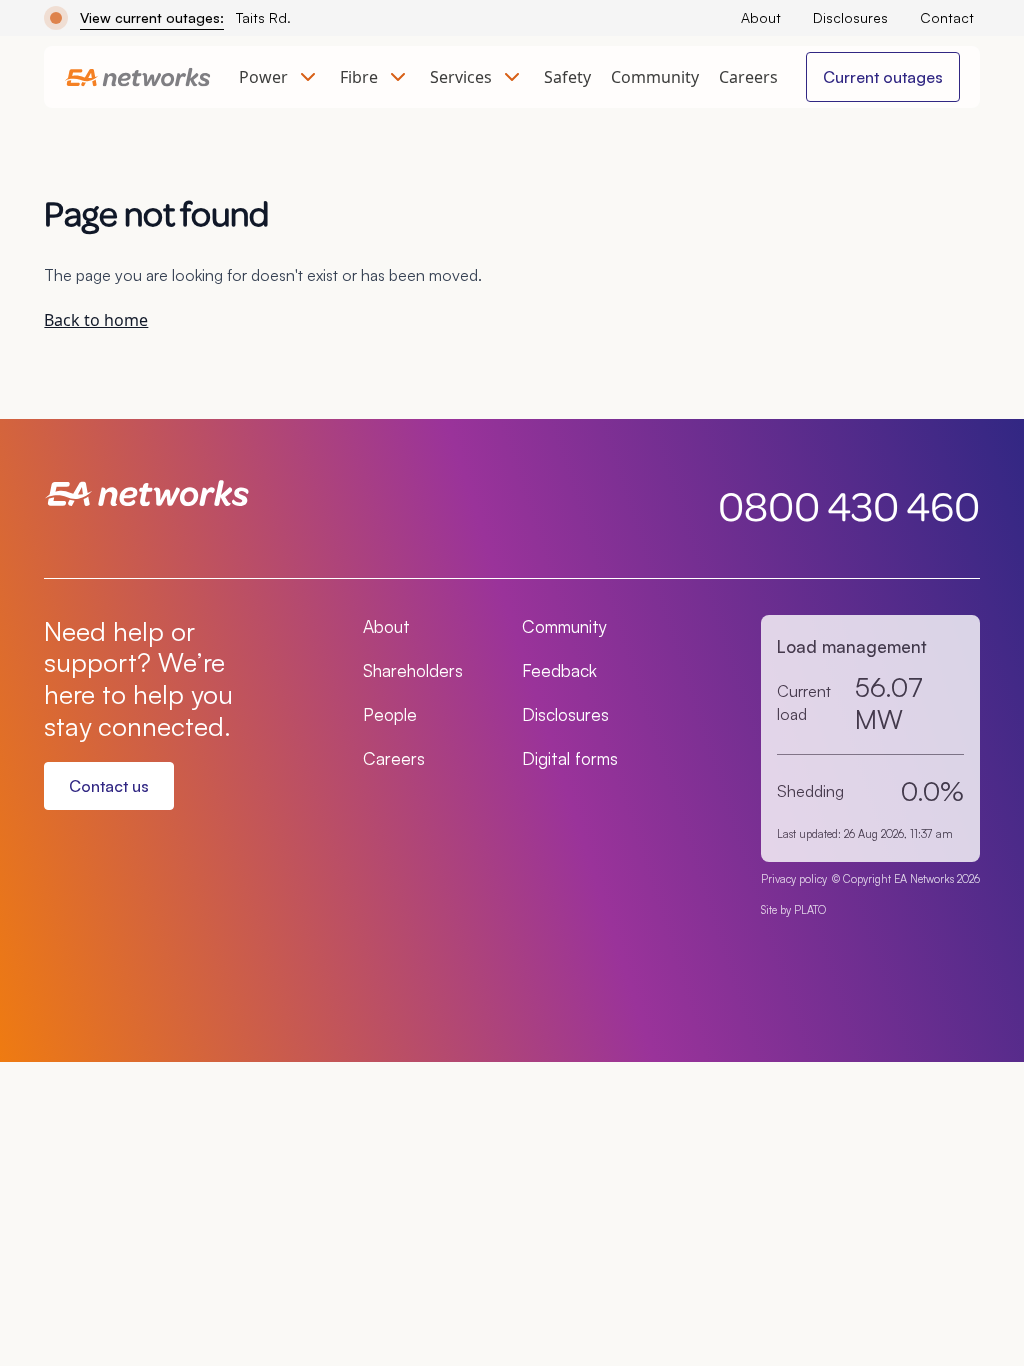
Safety (567, 77)
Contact (947, 17)
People (390, 714)
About (761, 17)
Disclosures (850, 17)
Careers (748, 77)
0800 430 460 (849, 504)
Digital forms (570, 758)
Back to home (96, 320)
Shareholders (413, 670)
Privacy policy (794, 879)
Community (655, 77)
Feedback (559, 670)
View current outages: (152, 17)
